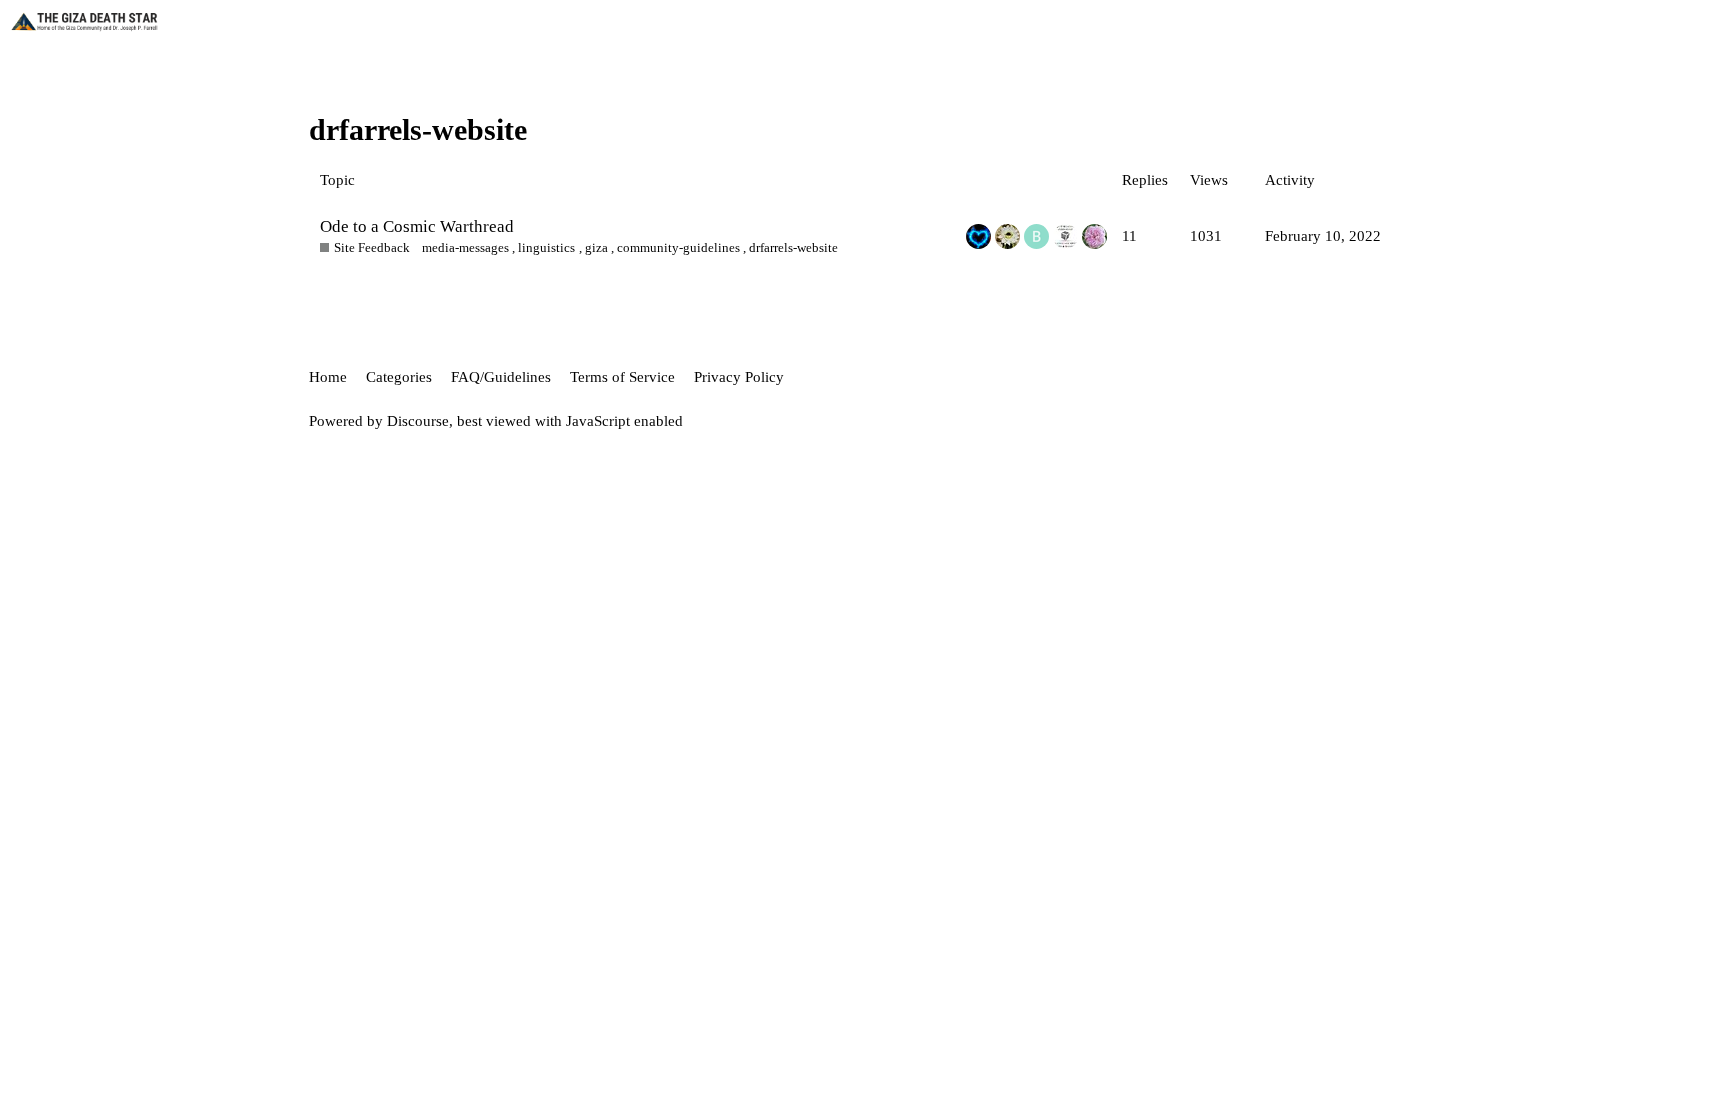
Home (328, 377)
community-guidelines (678, 247)
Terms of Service (622, 377)
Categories (399, 377)
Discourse (418, 421)
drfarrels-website (793, 247)
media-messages (465, 247)
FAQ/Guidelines (501, 377)
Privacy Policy (739, 377)
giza (596, 247)
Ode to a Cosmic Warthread (417, 226)
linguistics (546, 247)
